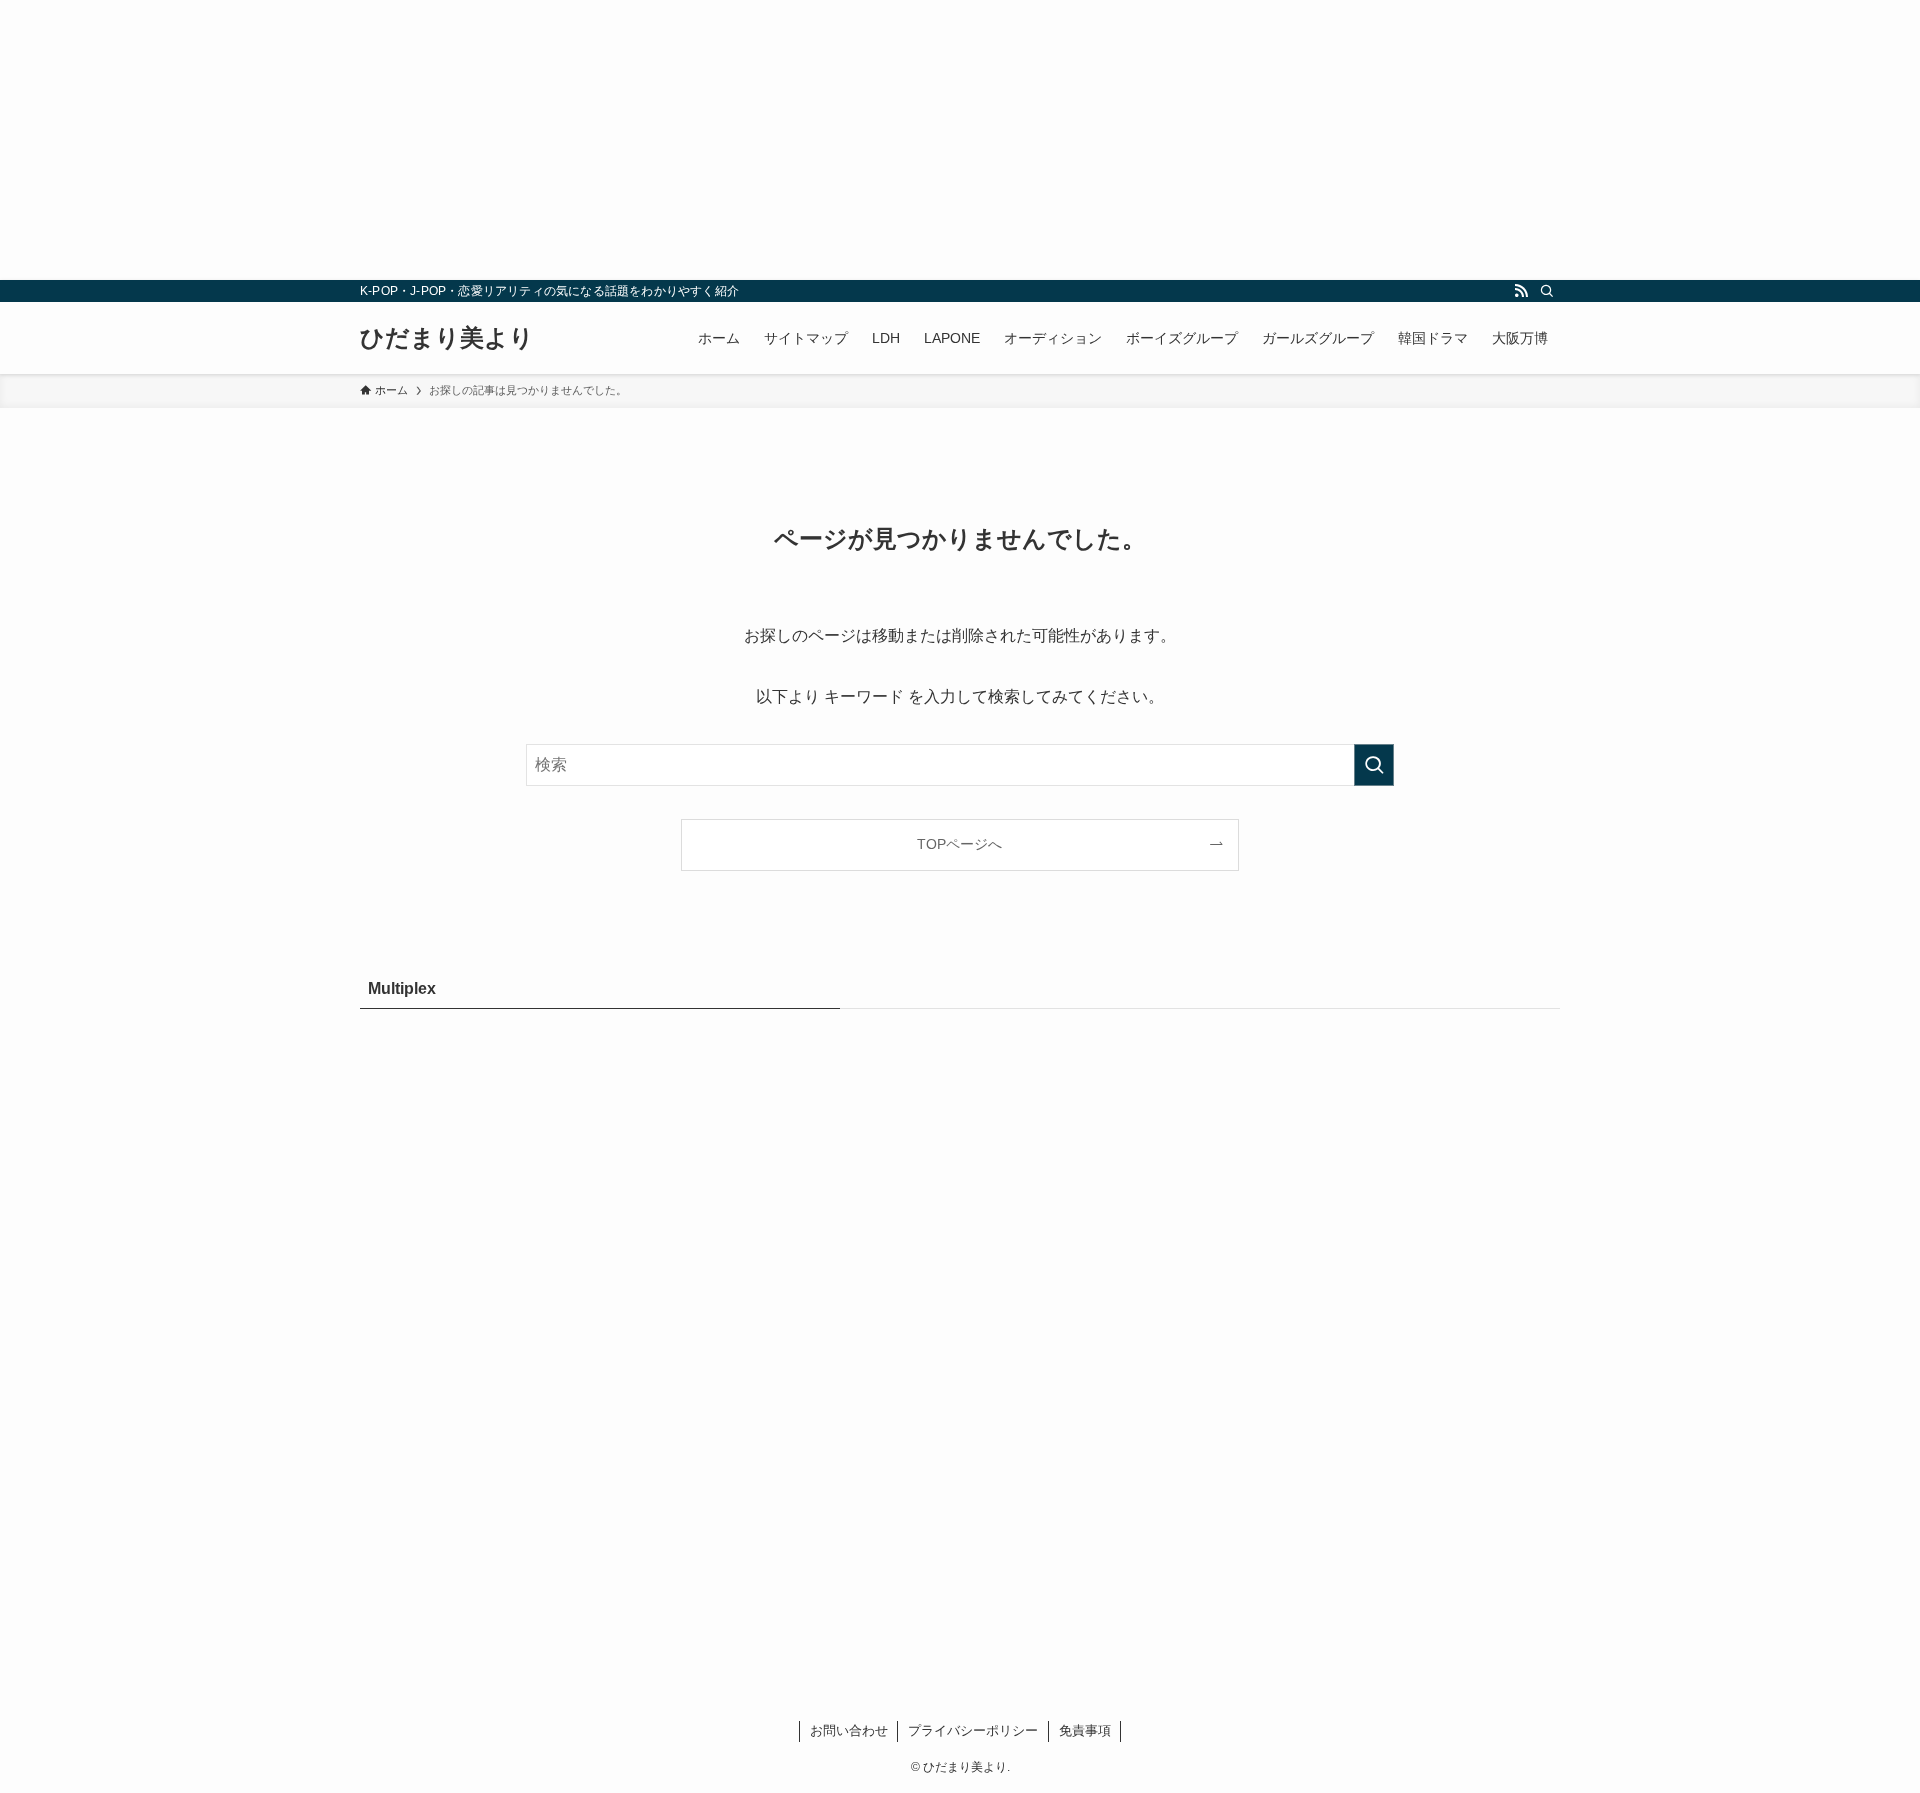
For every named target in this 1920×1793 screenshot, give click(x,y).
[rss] (1521, 291)
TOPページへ (959, 844)
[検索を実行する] (1374, 765)
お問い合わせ (849, 1730)
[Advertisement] (600, 140)
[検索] (1547, 291)
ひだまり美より (447, 338)
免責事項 (1085, 1730)
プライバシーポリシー (973, 1730)
